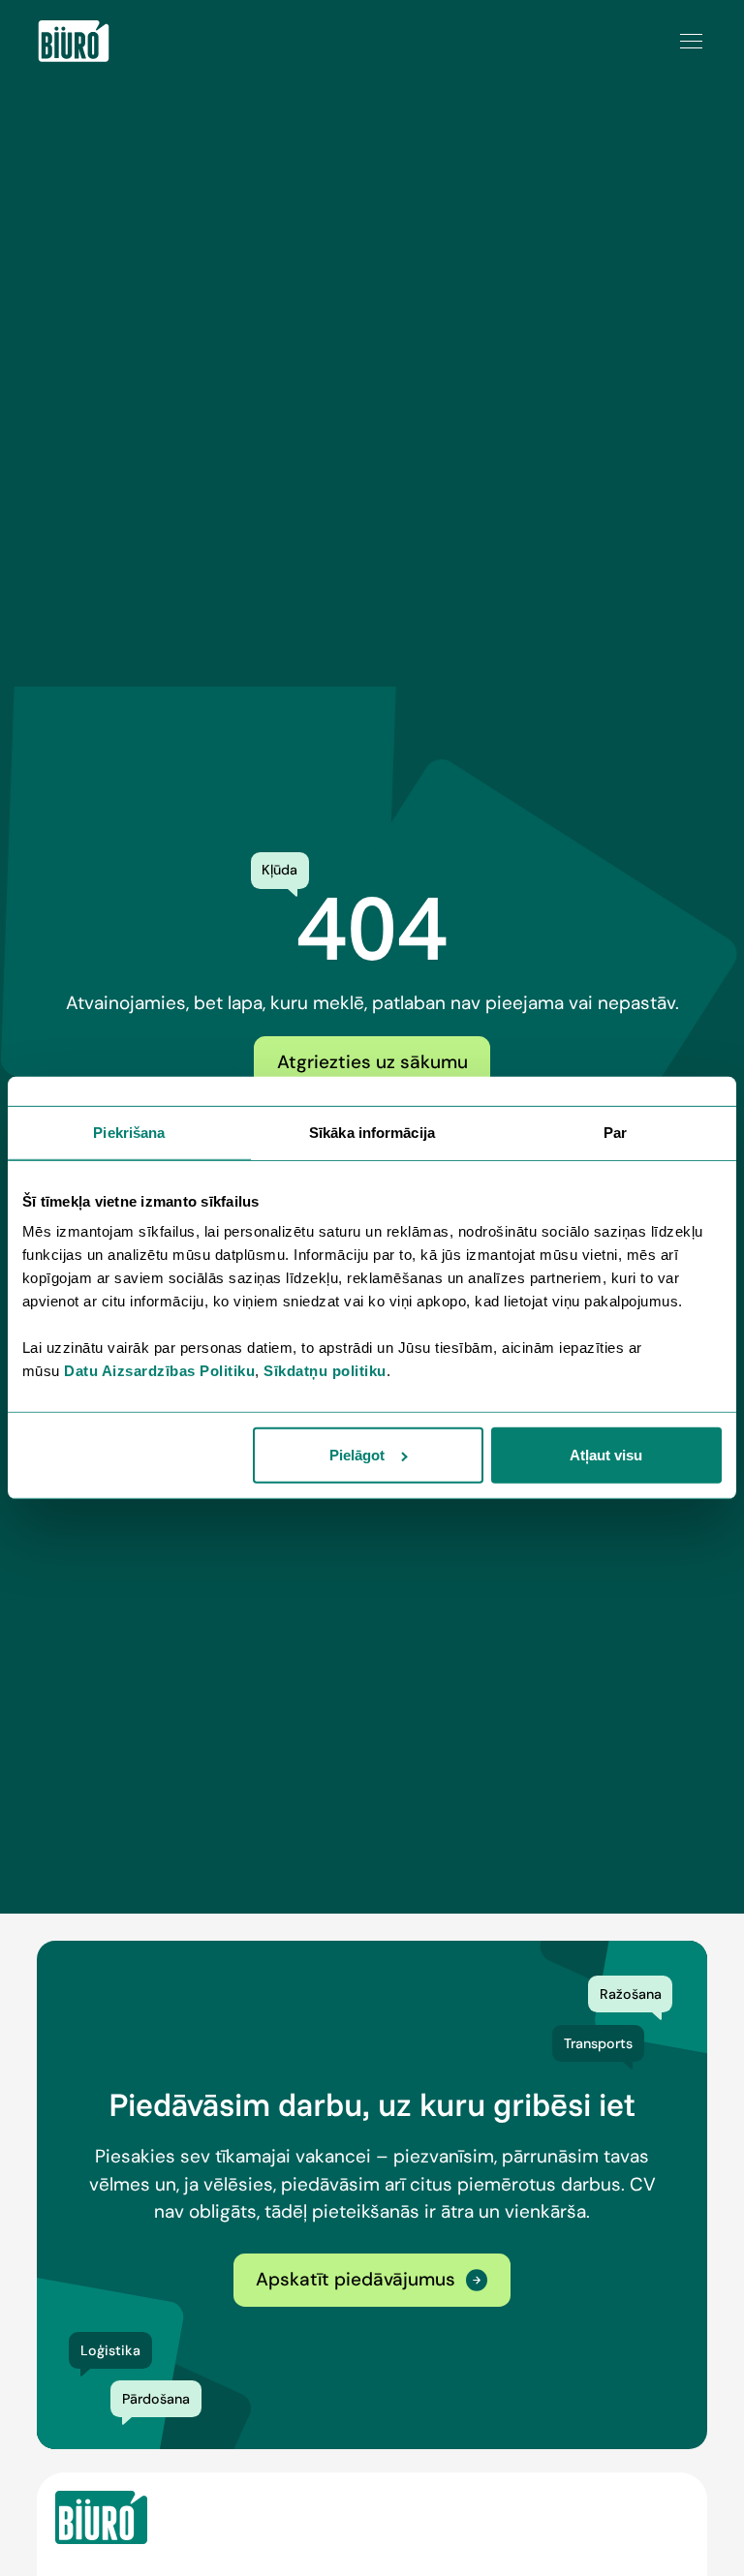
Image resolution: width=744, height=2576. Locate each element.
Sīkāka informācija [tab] (372, 1133)
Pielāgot (357, 1455)
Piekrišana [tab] (129, 1133)
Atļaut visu (606, 1455)
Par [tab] (615, 1133)
